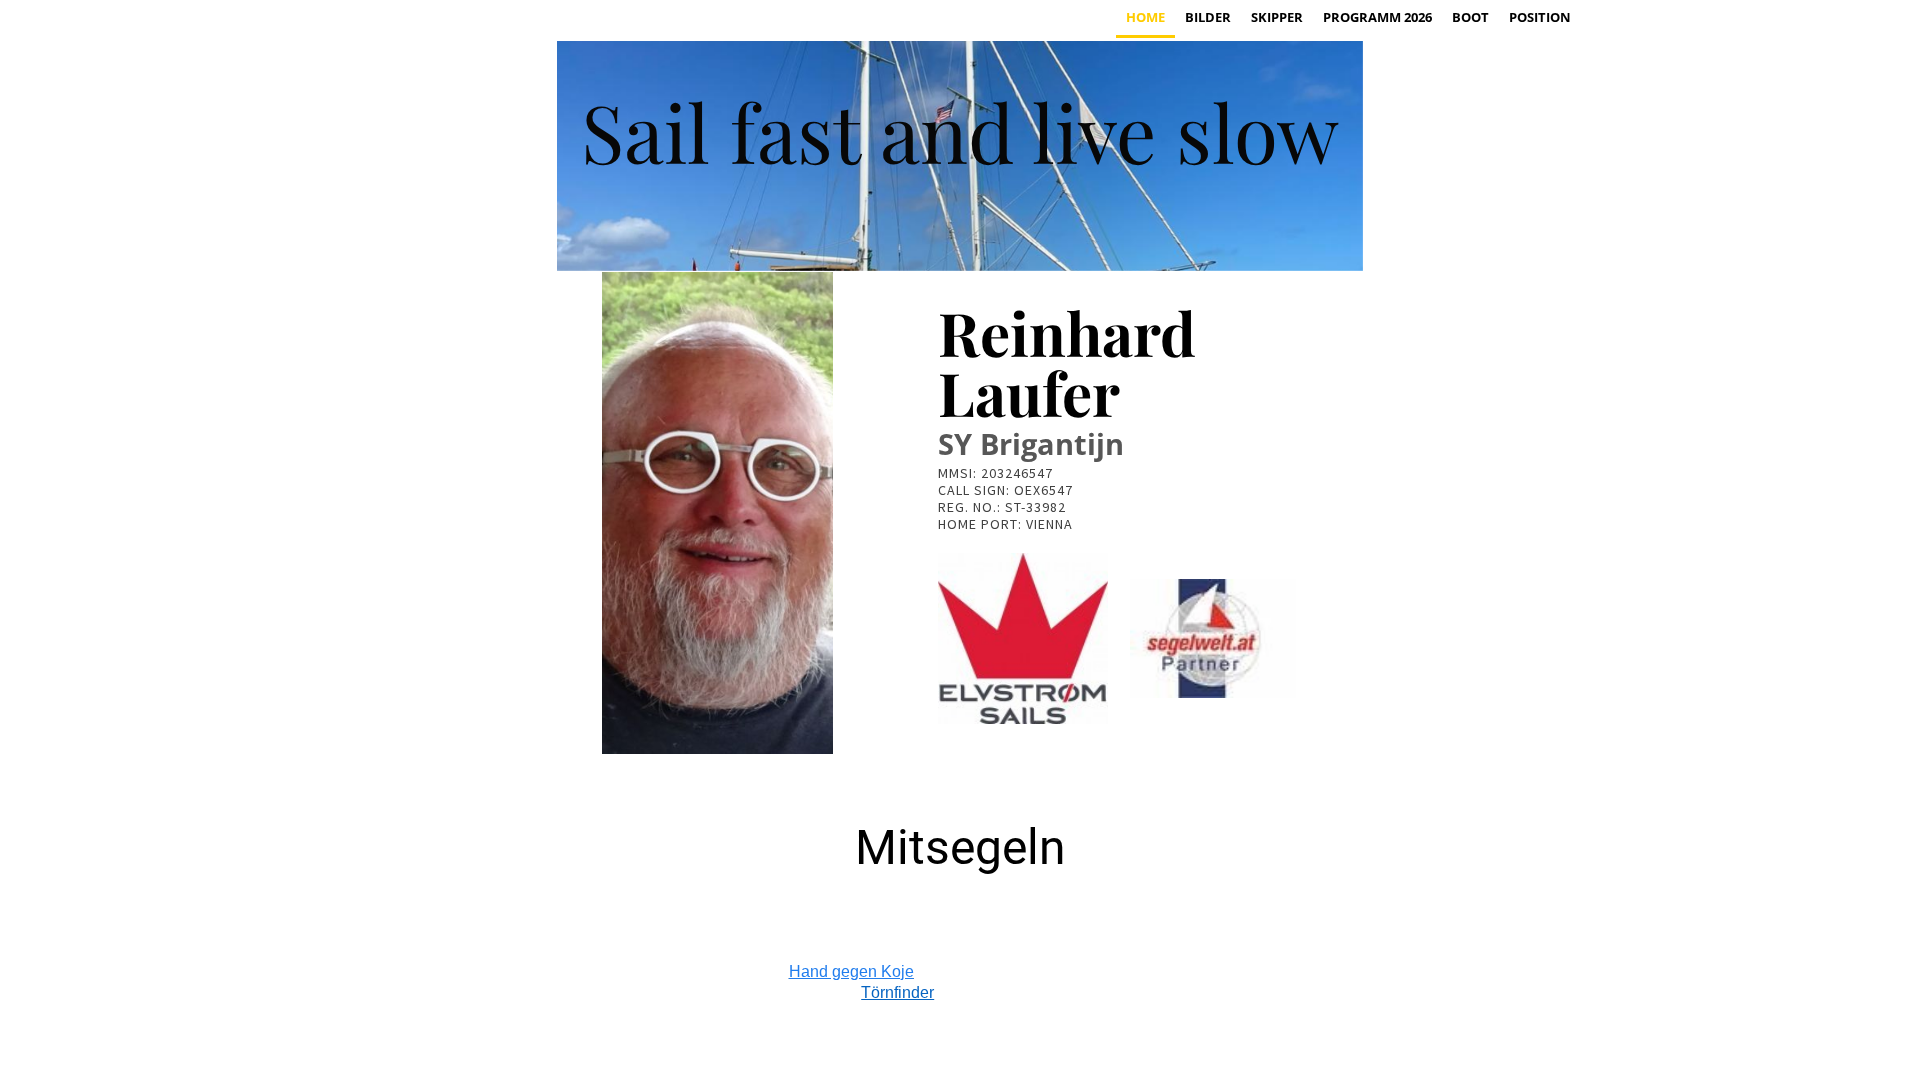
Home (1145, 17)
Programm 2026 (1377, 17)
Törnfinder (897, 992)
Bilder (1208, 17)
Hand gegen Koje (851, 971)
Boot (1470, 17)
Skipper (1277, 17)
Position (1540, 17)
